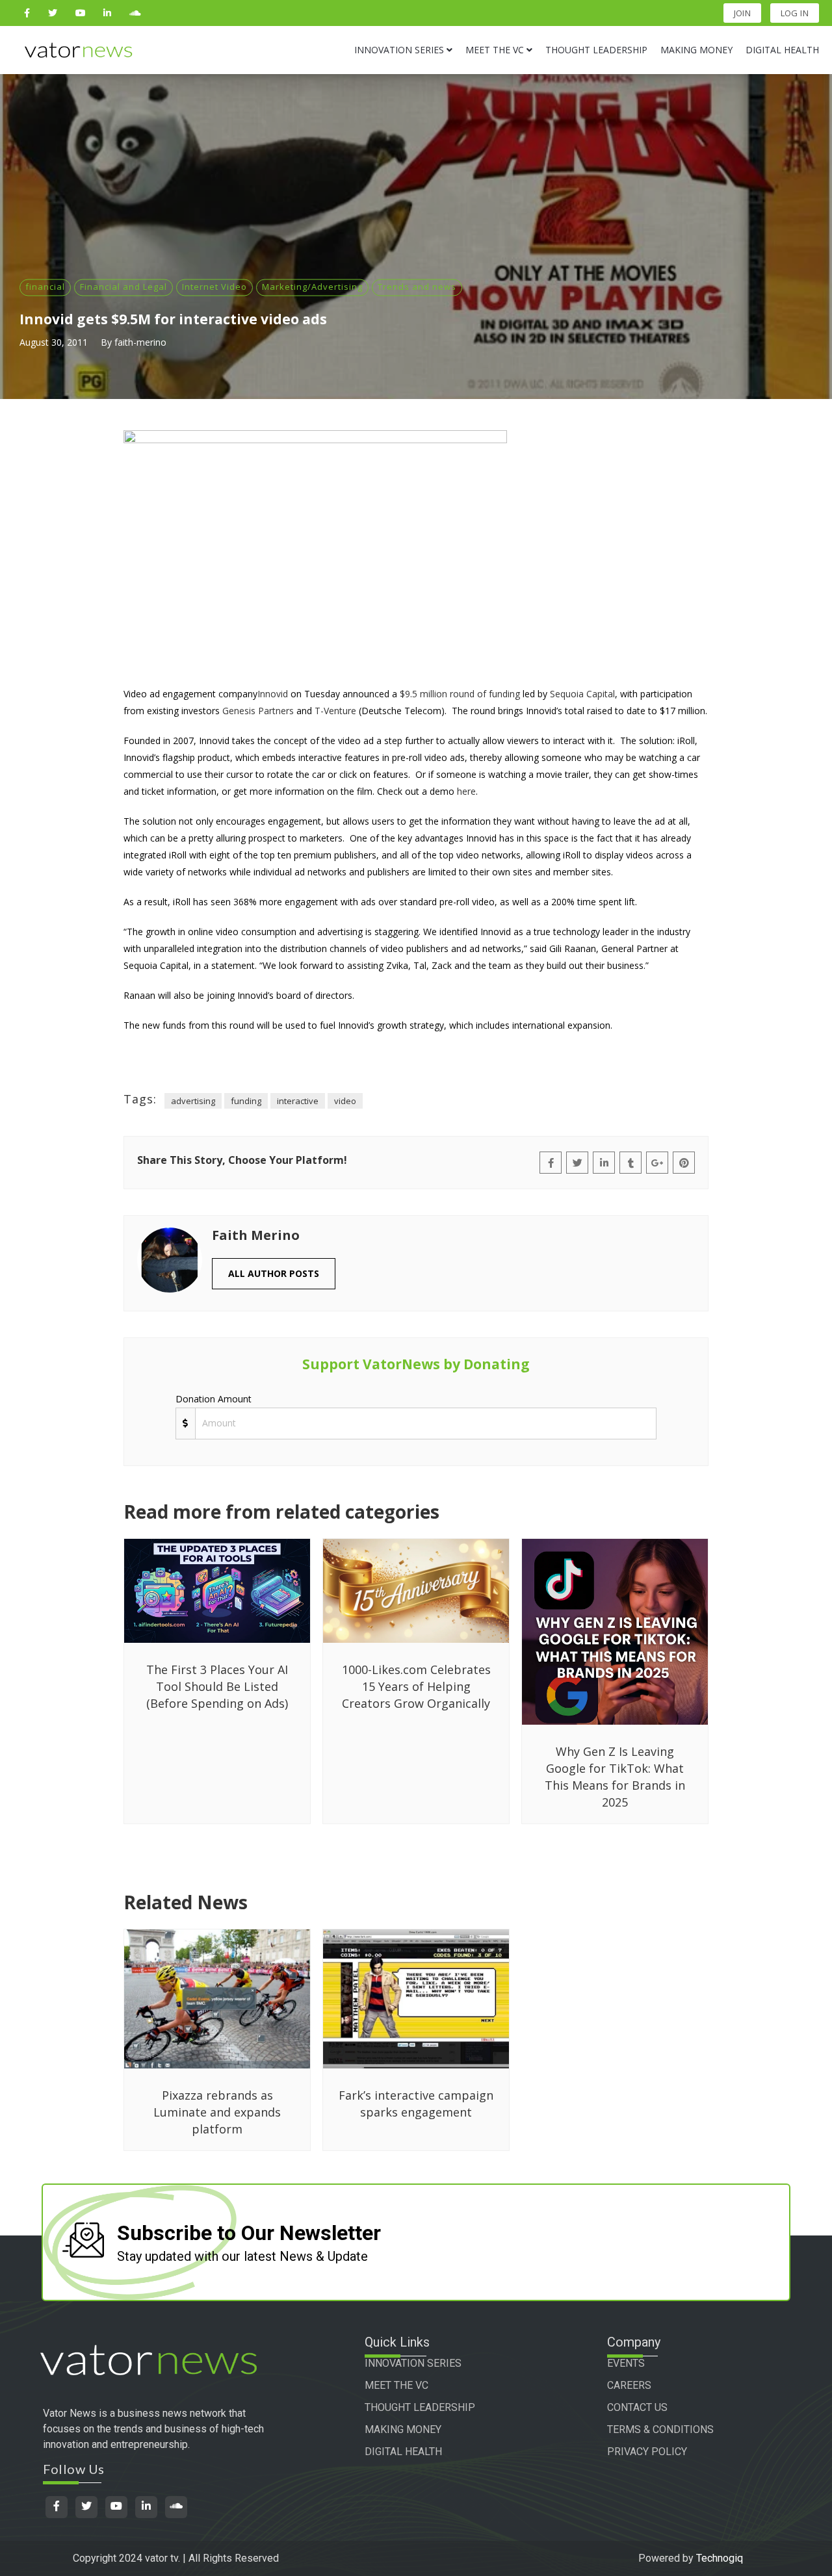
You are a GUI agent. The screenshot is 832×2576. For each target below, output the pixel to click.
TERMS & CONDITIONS (660, 2429)
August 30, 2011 (54, 342)
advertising (193, 1101)
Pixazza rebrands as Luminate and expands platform (217, 2112)
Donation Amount (214, 1399)
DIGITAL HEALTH (403, 2452)
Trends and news (417, 287)
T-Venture (335, 711)
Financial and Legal (123, 287)
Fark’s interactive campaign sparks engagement (416, 2104)
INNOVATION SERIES (413, 2363)
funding (246, 1101)
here (466, 791)
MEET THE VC (396, 2385)
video (345, 1101)
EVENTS (626, 2363)
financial (45, 287)
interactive (298, 1101)
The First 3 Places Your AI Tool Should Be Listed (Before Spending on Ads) (217, 1686)
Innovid (273, 694)
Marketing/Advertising (312, 287)
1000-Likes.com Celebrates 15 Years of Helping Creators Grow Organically (416, 1686)
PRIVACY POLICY (647, 2452)
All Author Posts (274, 1273)
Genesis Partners (258, 711)
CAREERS (629, 2385)
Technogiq (720, 2558)
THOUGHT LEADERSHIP (420, 2407)
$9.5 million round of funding (460, 694)
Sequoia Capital (582, 694)
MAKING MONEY (403, 2429)
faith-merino (140, 342)
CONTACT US (637, 2407)
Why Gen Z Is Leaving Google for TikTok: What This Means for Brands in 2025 (615, 1777)
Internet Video (214, 287)
